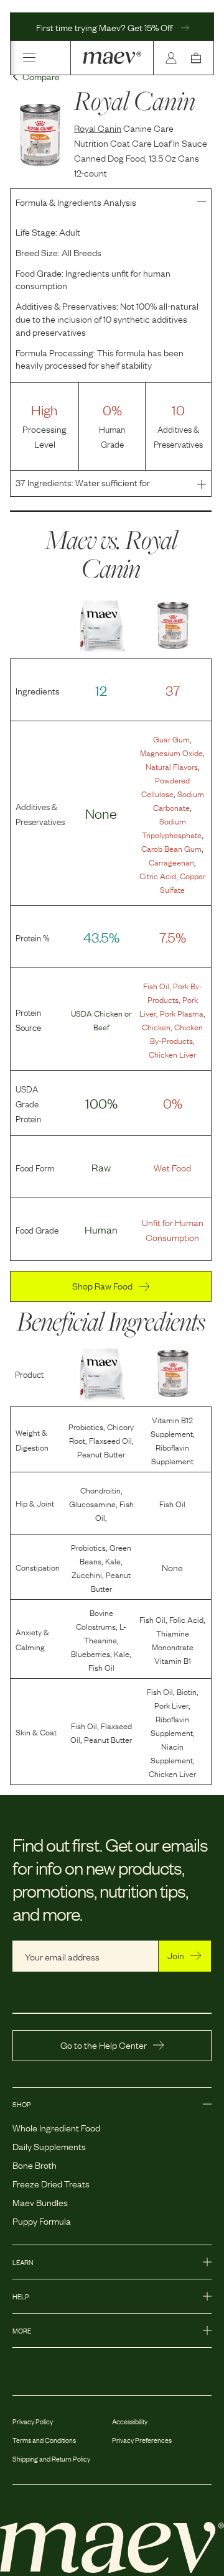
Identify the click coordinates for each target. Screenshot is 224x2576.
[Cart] (198, 58)
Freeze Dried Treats (51, 2183)
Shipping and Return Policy (51, 2458)
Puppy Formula (42, 2220)
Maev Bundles (40, 2202)
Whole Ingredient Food (56, 2127)
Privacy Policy (33, 2421)
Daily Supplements (49, 2146)
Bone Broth (35, 2164)
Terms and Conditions (44, 2440)
